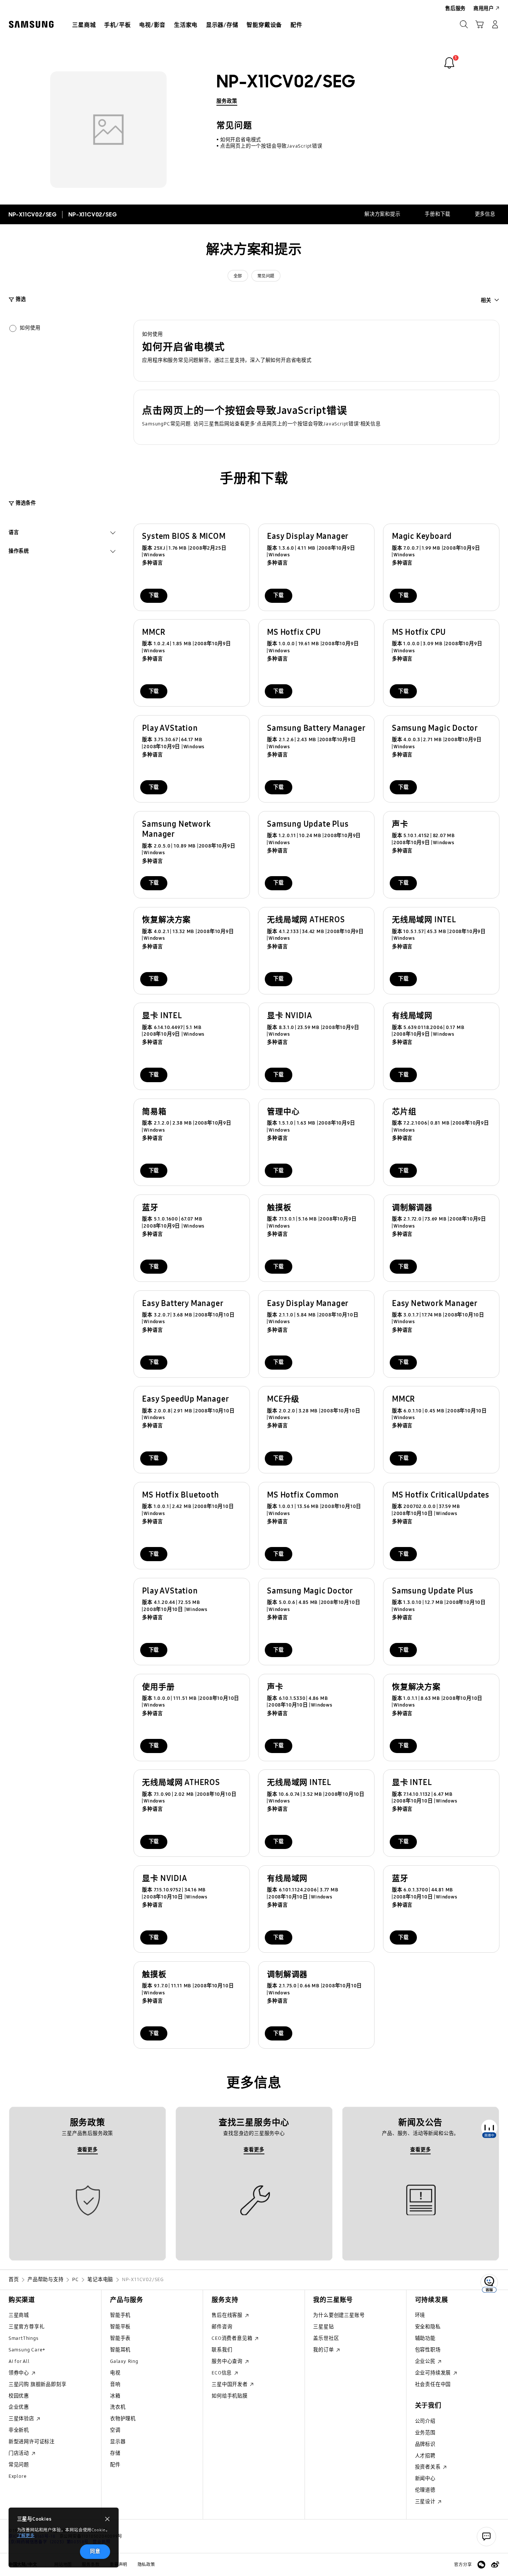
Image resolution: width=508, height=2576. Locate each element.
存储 (115, 2453)
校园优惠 (19, 2396)
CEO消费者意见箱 (233, 2338)
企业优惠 (19, 2407)
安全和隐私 (428, 2327)
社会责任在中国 (433, 2384)
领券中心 (20, 2373)
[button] (317, 351)
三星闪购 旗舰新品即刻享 (38, 2384)
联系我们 (222, 2350)
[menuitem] (84, 25)
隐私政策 (146, 2564)
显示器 (118, 2442)
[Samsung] (31, 24)
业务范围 (425, 2433)
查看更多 (88, 2150)
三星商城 (19, 2315)
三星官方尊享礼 (27, 2327)
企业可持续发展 (434, 2373)
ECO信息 (222, 2373)
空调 (115, 2430)
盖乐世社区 (326, 2338)
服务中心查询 (228, 2361)
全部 (238, 276)
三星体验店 (22, 2419)
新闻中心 (425, 2479)
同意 (95, 2551)
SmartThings (24, 2338)
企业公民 (426, 2361)
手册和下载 (438, 214)
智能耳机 (120, 2350)
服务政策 (227, 101)
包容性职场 (428, 2350)
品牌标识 (425, 2444)
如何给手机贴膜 (230, 2396)
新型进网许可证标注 (32, 2442)
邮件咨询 (222, 2327)
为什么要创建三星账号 (339, 2315)
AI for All (19, 2361)
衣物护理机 (123, 2419)
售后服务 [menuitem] (455, 9)
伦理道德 (425, 2490)
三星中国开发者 (230, 2384)
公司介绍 (425, 2421)
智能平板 (120, 2327)
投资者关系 (429, 2467)
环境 (420, 2315)
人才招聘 (425, 2456)
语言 (14, 533)
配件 (115, 2465)
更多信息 (485, 214)
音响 (115, 2384)
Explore (18, 2476)
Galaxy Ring (124, 2361)
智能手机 (120, 2315)
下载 (154, 595)
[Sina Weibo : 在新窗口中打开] (495, 2565)
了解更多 (26, 2535)
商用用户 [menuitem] (484, 9)
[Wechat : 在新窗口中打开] (481, 2565)
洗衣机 (118, 2407)
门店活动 (20, 2453)
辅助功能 (425, 2338)
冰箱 (115, 2396)
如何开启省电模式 (241, 140)
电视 (115, 2373)
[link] (449, 63)
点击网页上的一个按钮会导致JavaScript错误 (271, 146)
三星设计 (426, 2502)
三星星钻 (323, 2327)
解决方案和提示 (382, 214)
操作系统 (19, 552)
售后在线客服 (228, 2315)
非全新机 (19, 2430)
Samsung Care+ (27, 2350)
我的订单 (324, 2350)
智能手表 (120, 2338)
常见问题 (266, 276)
